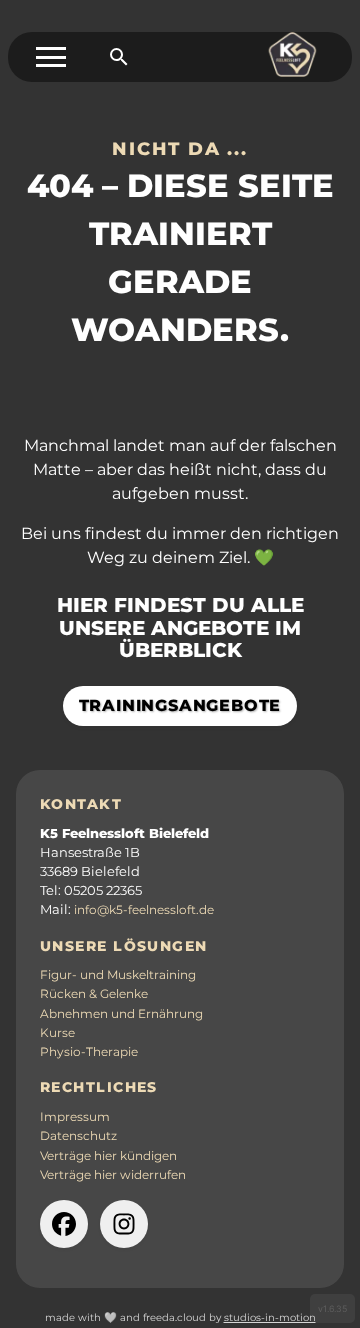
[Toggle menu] (51, 57)
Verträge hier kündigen (108, 1156)
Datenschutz (78, 1136)
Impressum (75, 1117)
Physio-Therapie (89, 1052)
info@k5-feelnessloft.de (144, 910)
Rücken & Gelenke (94, 994)
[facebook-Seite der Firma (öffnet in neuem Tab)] (64, 1224)
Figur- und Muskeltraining (118, 975)
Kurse (57, 1033)
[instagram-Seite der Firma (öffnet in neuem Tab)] (124, 1224)
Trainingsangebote (180, 705)
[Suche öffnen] (119, 57)
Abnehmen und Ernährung (121, 1014)
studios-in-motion (270, 1317)
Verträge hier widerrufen (113, 1175)
